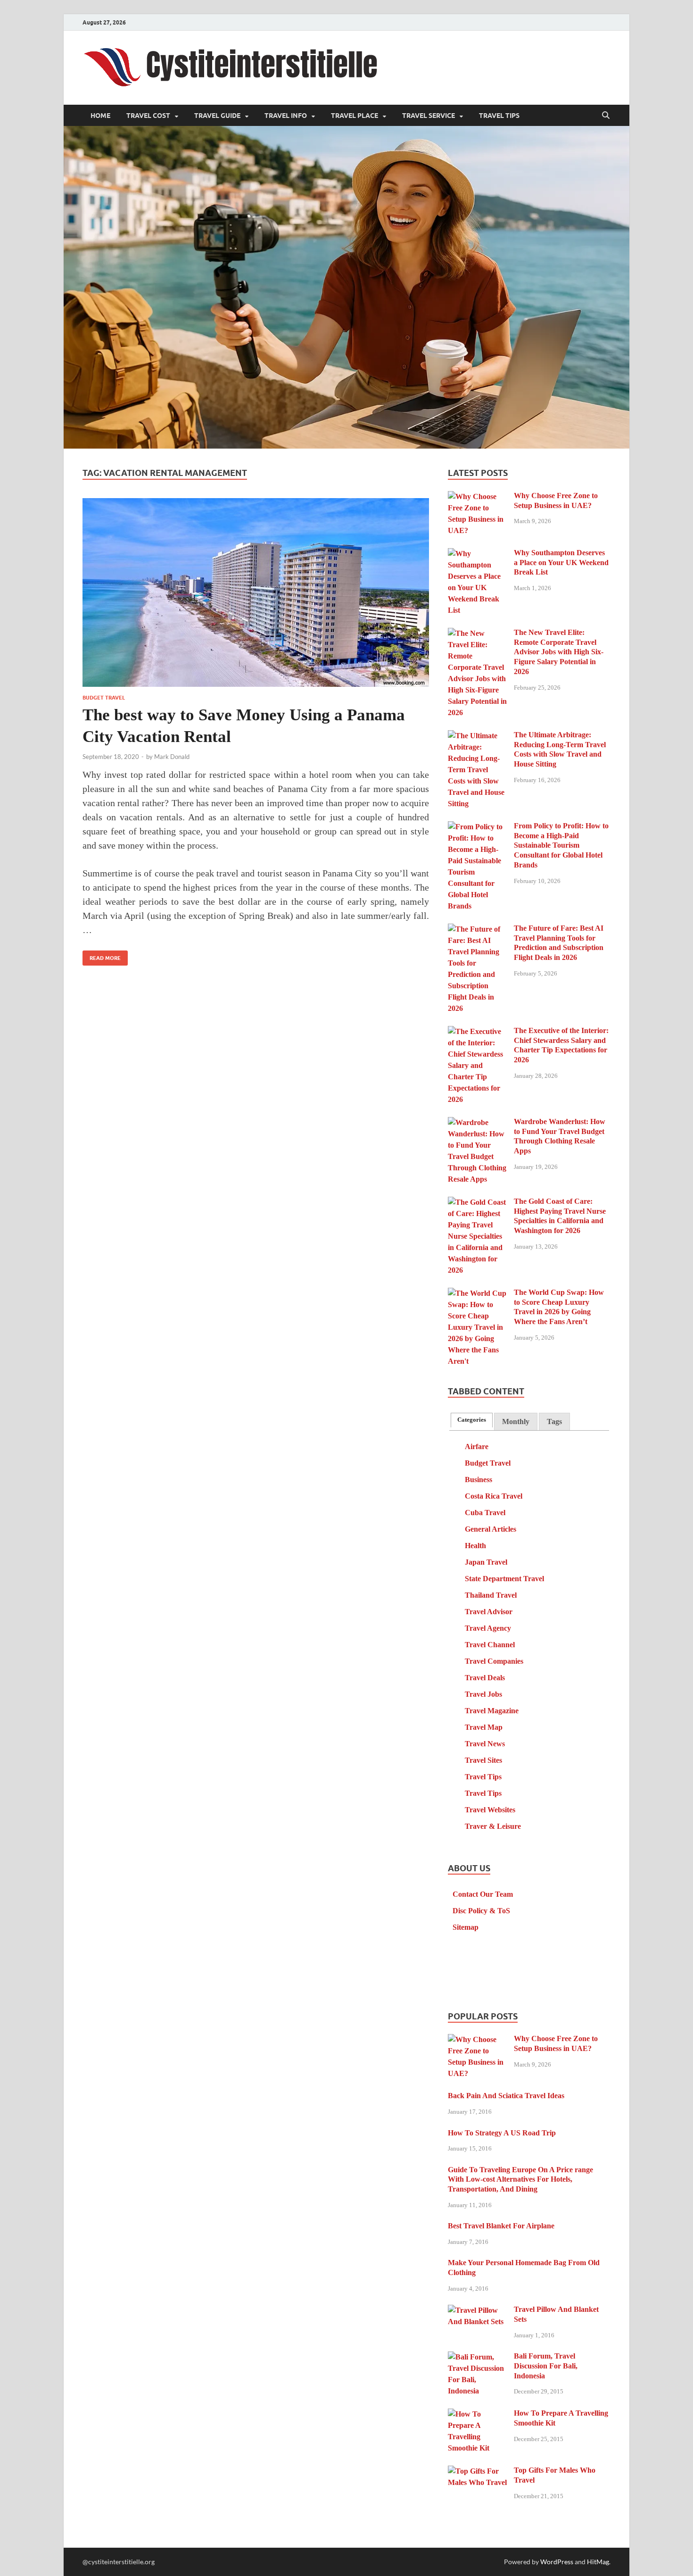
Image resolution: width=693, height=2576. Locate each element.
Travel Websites (490, 1810)
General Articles (491, 1529)
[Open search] (606, 116)
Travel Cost (148, 116)
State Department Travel (504, 1579)
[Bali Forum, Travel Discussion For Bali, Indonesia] (477, 2357)
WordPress (557, 2562)
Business (478, 1480)
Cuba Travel (485, 1513)
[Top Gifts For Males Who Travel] (477, 2472)
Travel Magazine (492, 1711)
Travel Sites (483, 1760)
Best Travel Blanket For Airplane (501, 2226)
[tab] (472, 1420)
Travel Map (484, 1727)
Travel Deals (485, 1678)
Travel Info (286, 116)
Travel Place (355, 116)
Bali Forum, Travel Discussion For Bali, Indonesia (546, 2366)
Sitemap (466, 1927)
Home (100, 116)
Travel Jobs (483, 1694)
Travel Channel (490, 1645)
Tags (554, 1421)
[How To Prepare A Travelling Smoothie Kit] (477, 2414)
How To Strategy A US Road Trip (502, 2133)
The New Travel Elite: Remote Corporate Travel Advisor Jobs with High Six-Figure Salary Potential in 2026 (559, 652)
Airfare (477, 1446)
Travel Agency (488, 1628)
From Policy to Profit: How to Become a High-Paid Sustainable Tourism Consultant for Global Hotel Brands (561, 845)
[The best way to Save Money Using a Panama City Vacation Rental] (256, 592)
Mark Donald (172, 757)
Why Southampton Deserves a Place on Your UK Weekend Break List (561, 563)
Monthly (516, 1421)
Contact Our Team (483, 1894)
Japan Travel (486, 1562)
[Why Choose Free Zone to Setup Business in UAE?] (477, 497)
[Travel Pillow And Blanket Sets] (477, 2311)
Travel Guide (217, 116)
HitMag (598, 2562)
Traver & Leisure (493, 1826)
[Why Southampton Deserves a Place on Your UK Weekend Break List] (477, 554)
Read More (102, 956)
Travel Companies (494, 1661)
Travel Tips (499, 116)
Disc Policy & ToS (481, 1911)
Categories (472, 1420)
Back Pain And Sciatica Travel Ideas (506, 2096)
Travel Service (429, 116)
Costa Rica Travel (494, 1496)
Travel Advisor (489, 1612)
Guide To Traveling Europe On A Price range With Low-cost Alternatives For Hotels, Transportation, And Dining (520, 2180)
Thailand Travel (491, 1595)
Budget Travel (104, 698)
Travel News (485, 1744)
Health (475, 1546)
